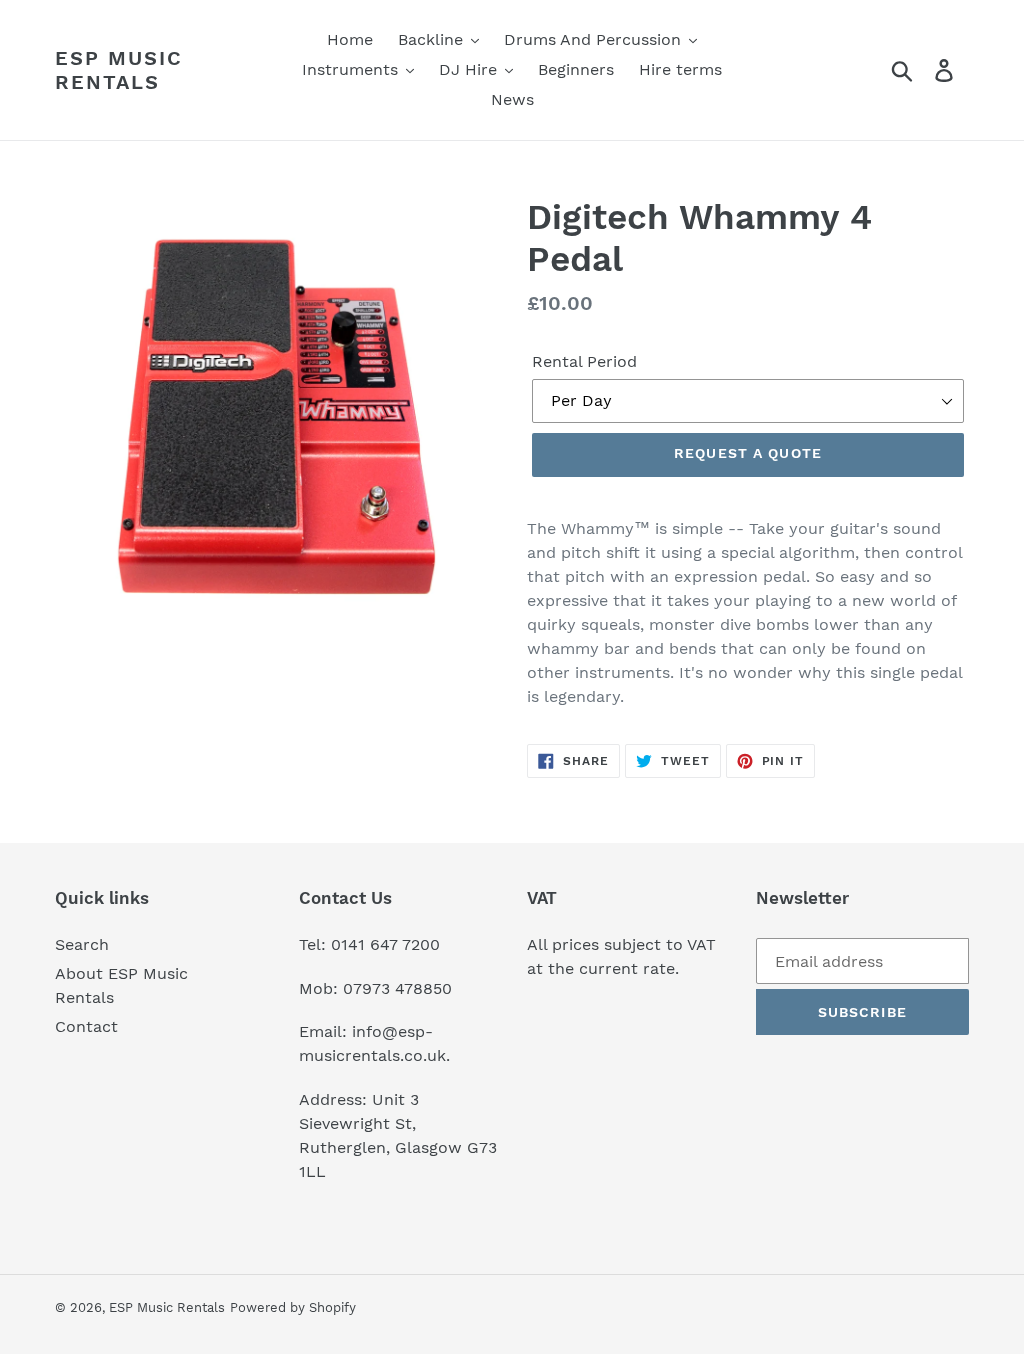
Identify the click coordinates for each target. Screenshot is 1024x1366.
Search (82, 944)
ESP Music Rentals (119, 70)
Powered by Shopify (293, 1307)
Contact (86, 1026)
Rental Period (584, 361)
